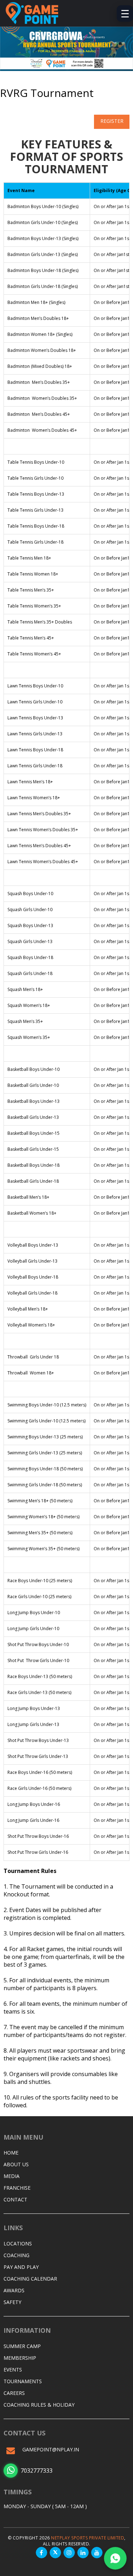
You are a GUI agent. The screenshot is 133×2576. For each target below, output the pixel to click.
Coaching (16, 2255)
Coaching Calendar (30, 2279)
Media (12, 2176)
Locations (18, 2243)
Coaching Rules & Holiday (39, 2405)
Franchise (17, 2188)
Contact (15, 2199)
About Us (16, 2164)
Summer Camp (22, 2346)
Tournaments (23, 2381)
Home (11, 2153)
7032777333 (37, 2471)
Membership (20, 2358)
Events (13, 2370)
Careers (14, 2393)
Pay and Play (21, 2267)
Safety (12, 2302)
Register (112, 121)
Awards (14, 2290)
